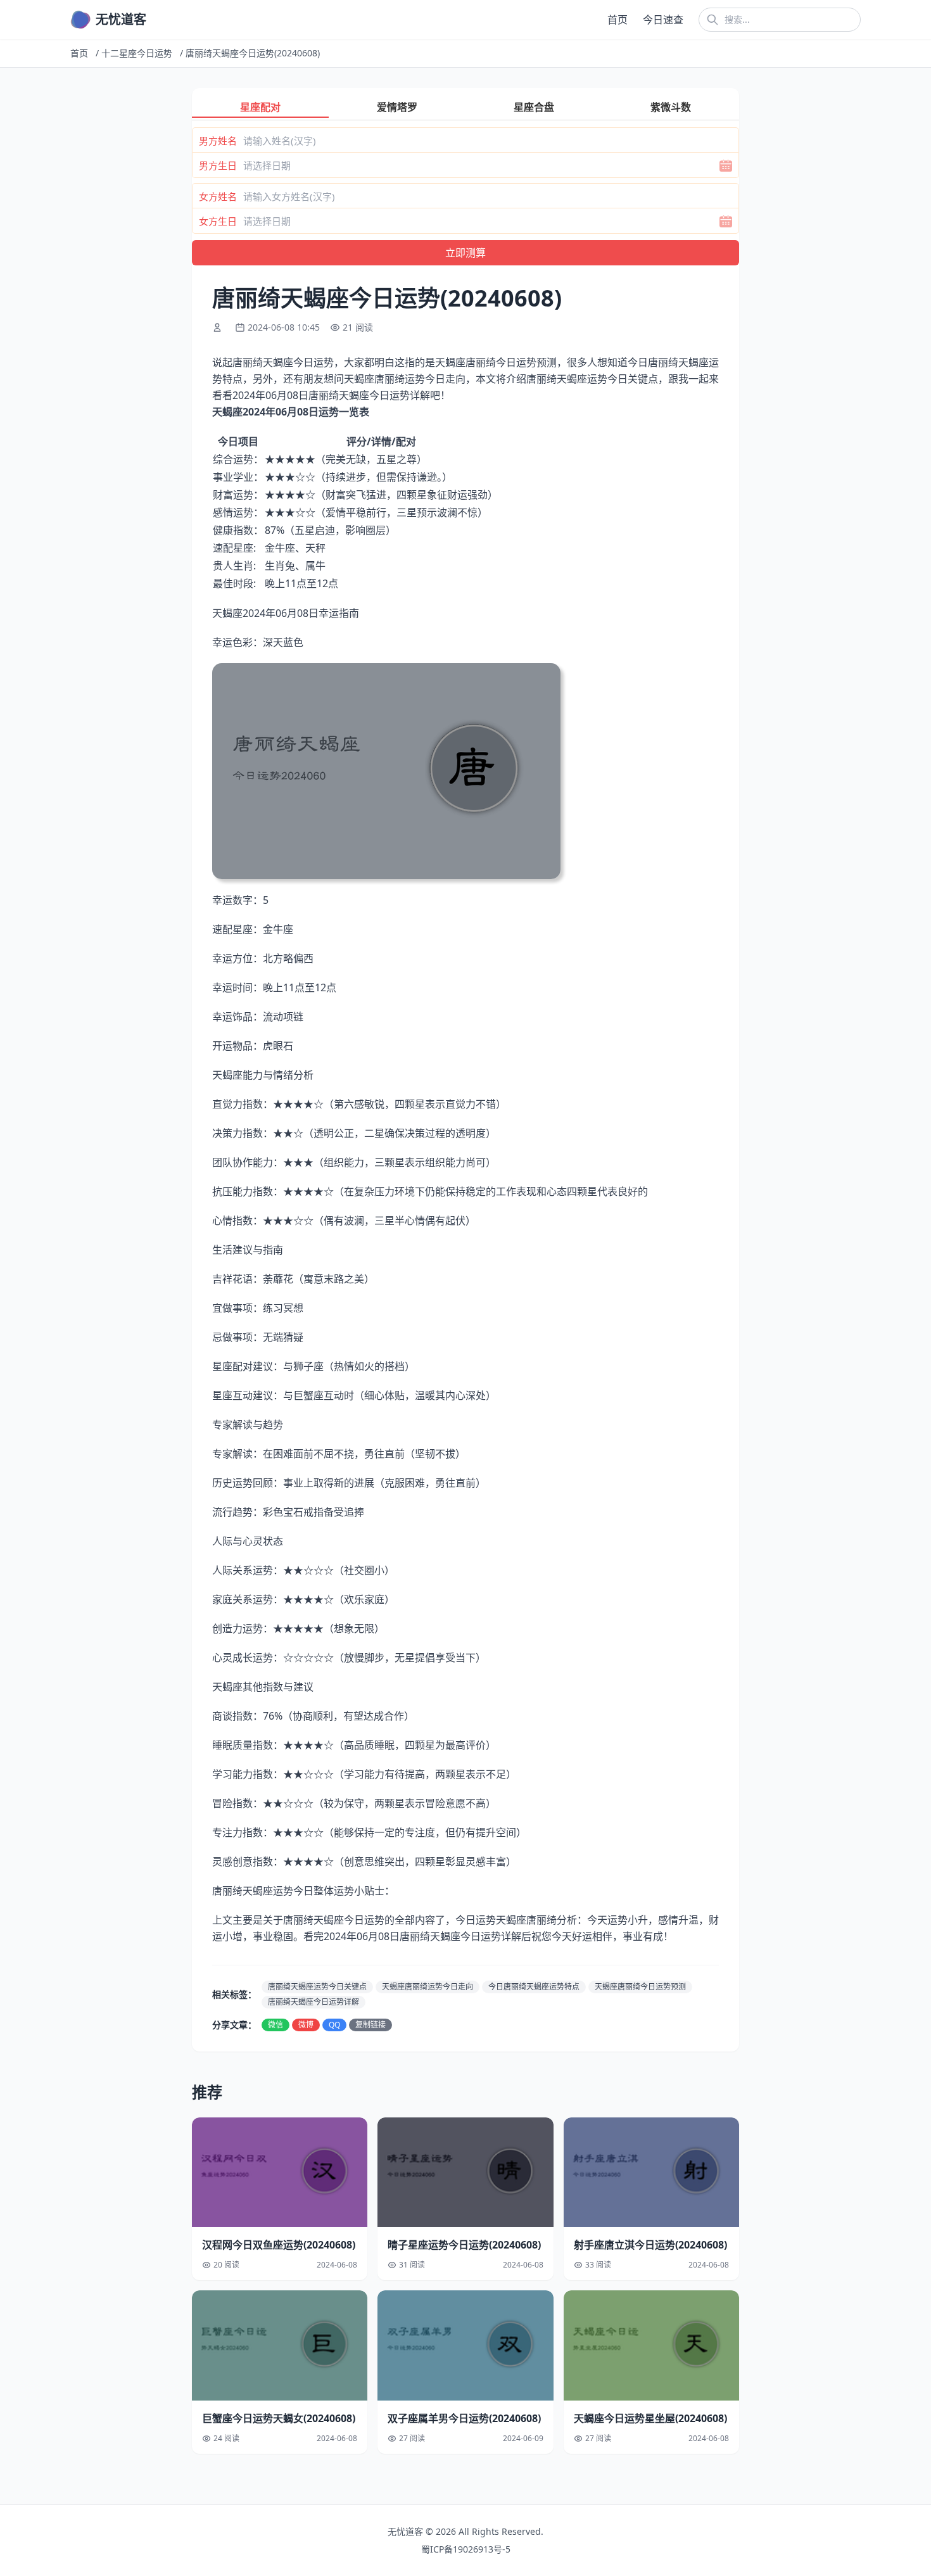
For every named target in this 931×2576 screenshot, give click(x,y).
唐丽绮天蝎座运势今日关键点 (317, 1987)
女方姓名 (218, 196)
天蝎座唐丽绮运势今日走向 (427, 1987)
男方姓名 (218, 141)
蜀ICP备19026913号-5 (466, 2549)
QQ (334, 2025)
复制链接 (370, 2025)
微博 (306, 2025)
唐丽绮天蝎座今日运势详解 (313, 2002)
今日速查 (663, 20)
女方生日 (218, 221)
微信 (275, 2025)
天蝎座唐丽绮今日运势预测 (640, 1987)
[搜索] (712, 20)
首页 (617, 20)
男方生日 (218, 165)
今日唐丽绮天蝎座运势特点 (534, 1987)
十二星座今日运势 (137, 53)
